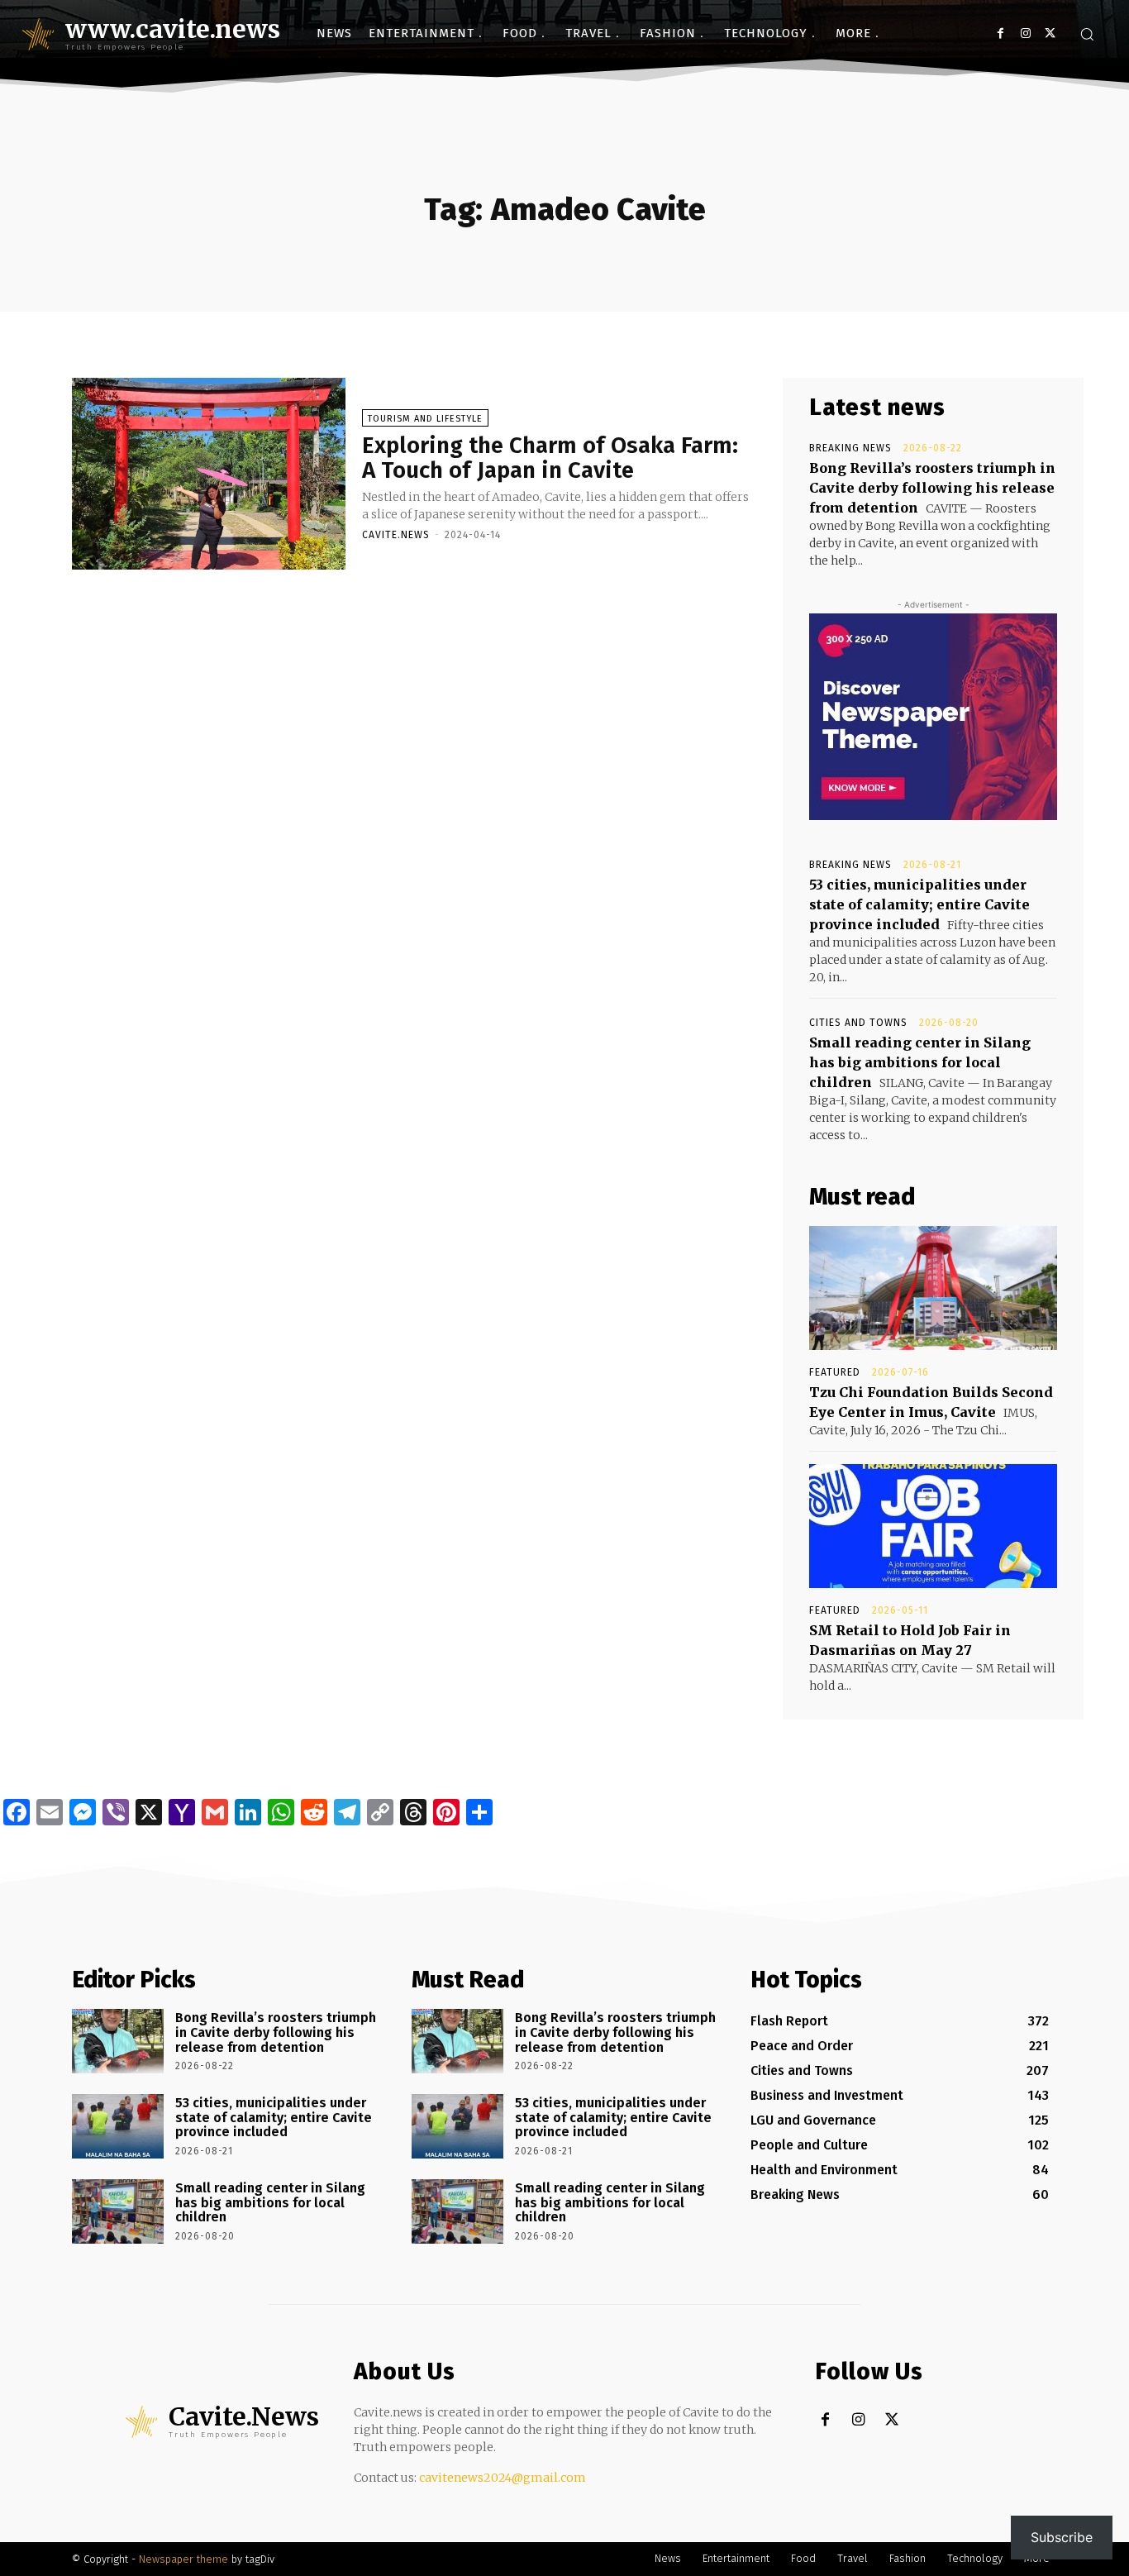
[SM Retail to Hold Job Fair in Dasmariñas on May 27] (933, 1526)
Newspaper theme (183, 2559)
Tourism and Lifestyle (425, 419)
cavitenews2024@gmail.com (503, 2478)
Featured (835, 1372)
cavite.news (396, 535)
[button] (1087, 34)
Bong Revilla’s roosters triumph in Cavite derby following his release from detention (932, 488)
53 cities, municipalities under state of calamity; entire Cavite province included (919, 904)
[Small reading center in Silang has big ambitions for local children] (118, 2211)
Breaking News (850, 448)
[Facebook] (1000, 33)
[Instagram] (1025, 33)
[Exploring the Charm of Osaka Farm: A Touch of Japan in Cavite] (209, 474)
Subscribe (1062, 2537)
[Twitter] (1050, 33)
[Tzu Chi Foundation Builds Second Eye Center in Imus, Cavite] (933, 1288)
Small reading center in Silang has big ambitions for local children (920, 1062)
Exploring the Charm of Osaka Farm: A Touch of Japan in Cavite (550, 458)
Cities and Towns (858, 1023)
